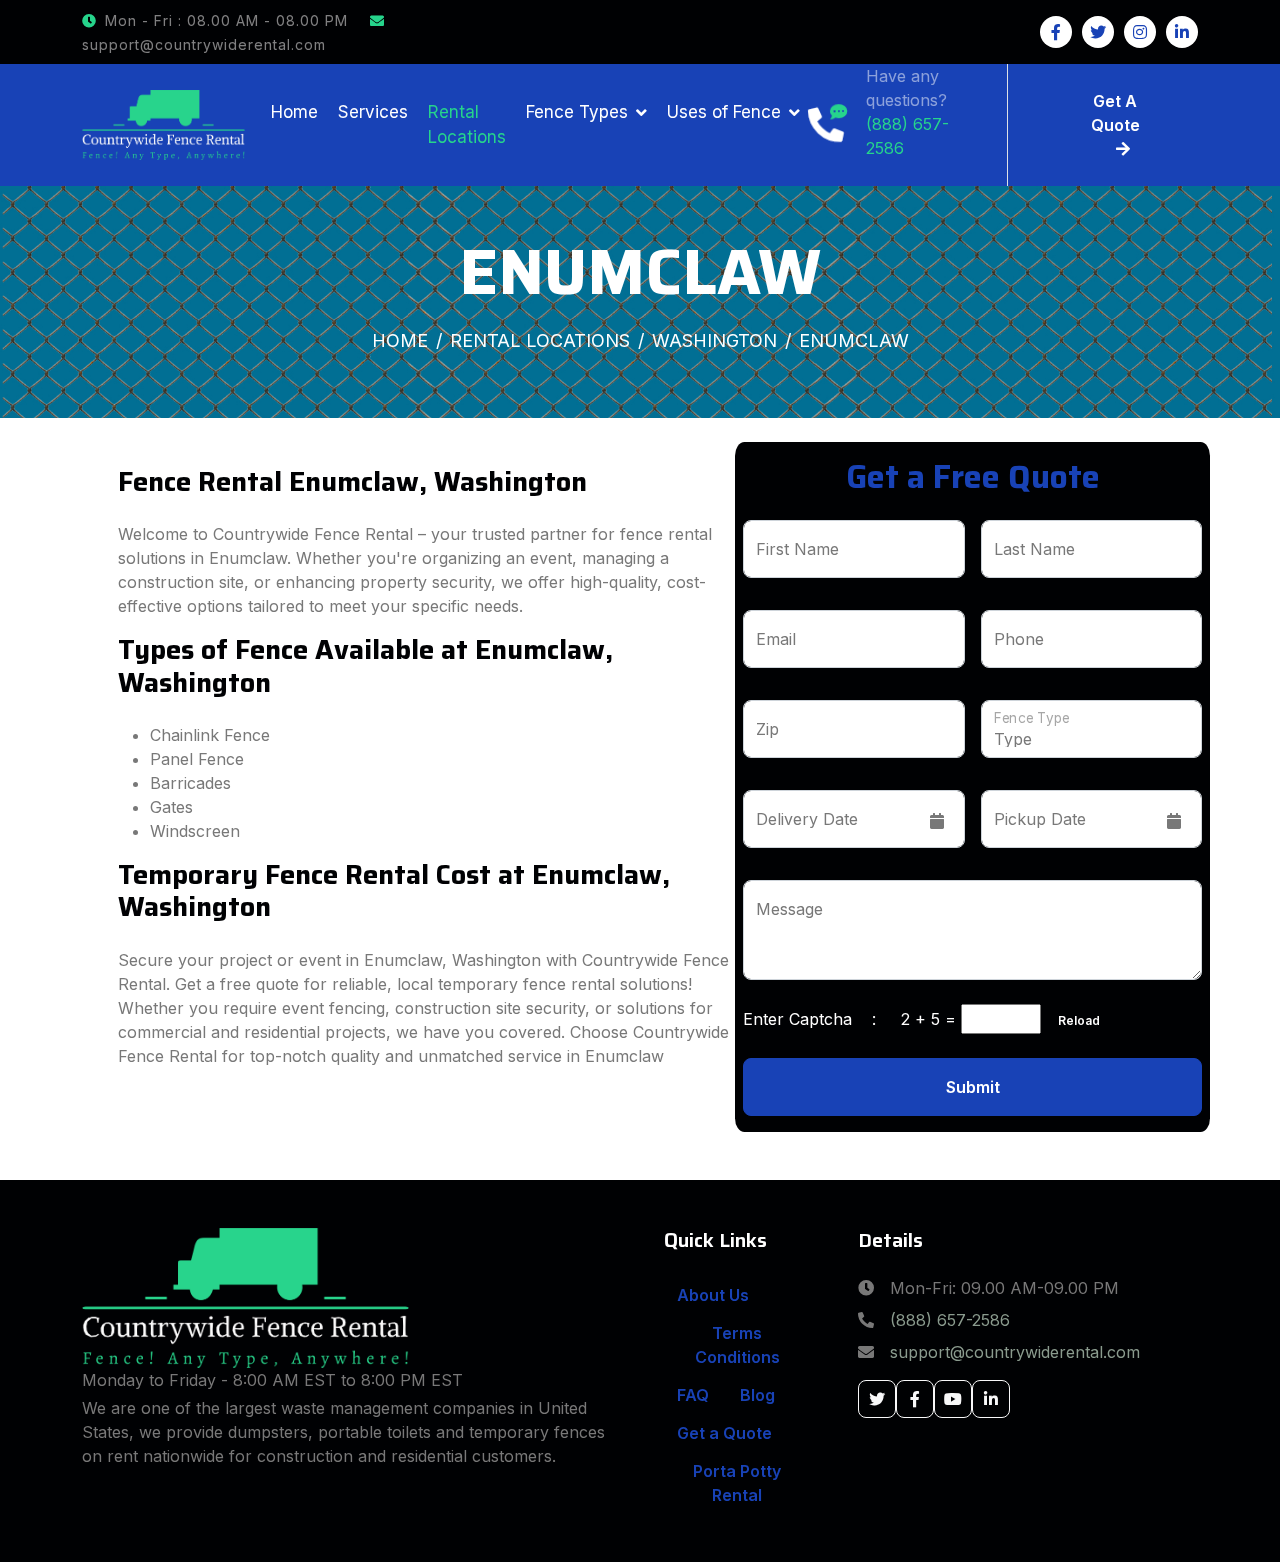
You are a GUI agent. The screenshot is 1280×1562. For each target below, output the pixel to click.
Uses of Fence (724, 112)
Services (373, 112)
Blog (757, 1395)
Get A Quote (1115, 113)
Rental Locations (467, 125)
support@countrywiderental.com (1015, 1352)
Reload (1073, 1020)
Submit (973, 1087)
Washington (714, 340)
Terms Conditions (737, 1345)
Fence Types (577, 112)
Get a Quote (724, 1433)
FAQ (693, 1395)
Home (294, 112)
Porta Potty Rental (737, 1483)
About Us (713, 1295)
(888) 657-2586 (950, 1320)
